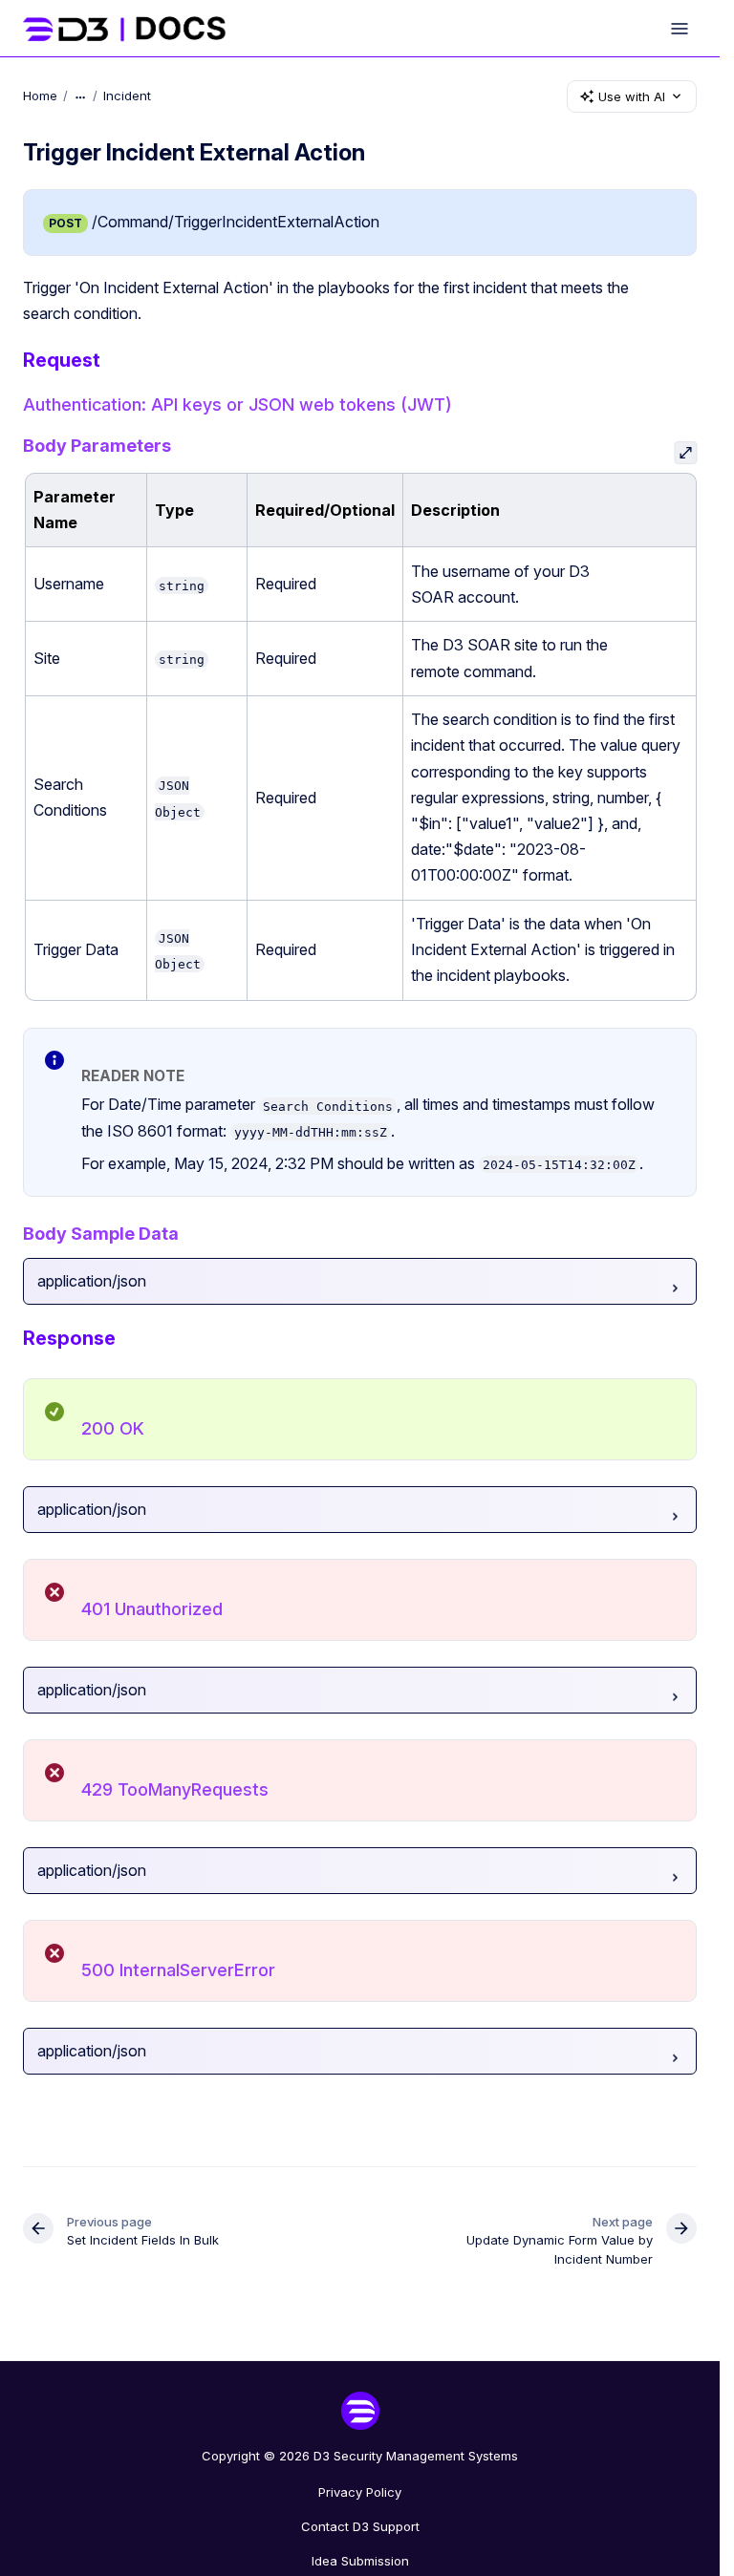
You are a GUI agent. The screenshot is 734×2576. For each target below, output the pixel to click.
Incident (127, 96)
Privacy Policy (360, 2492)
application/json (92, 1281)
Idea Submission (360, 2561)
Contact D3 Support (360, 2526)
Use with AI (632, 96)
